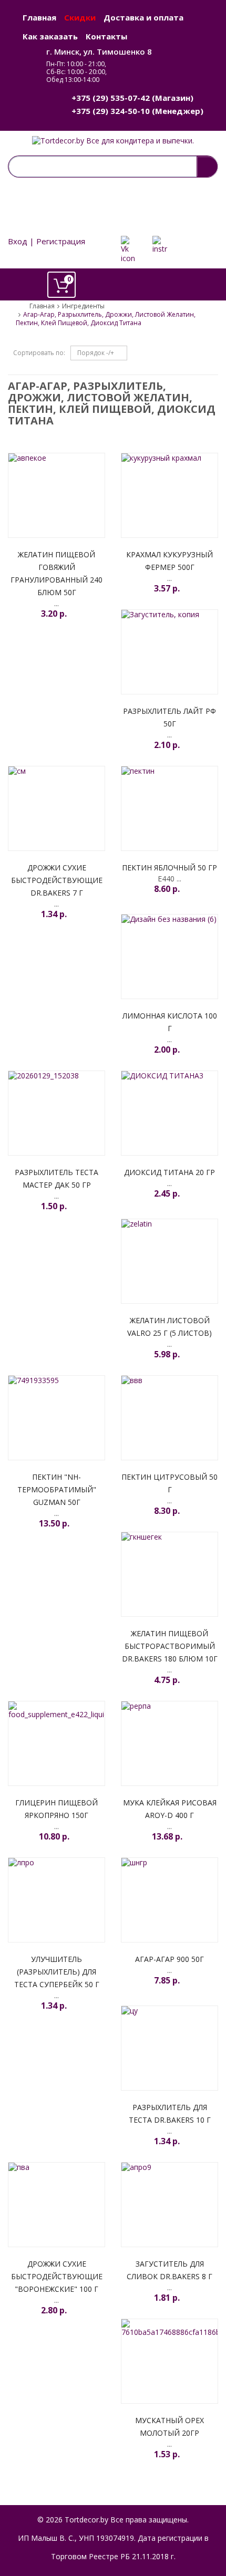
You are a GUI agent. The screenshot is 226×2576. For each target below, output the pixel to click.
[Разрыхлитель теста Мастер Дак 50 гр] (56, 1113)
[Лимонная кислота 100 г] (169, 957)
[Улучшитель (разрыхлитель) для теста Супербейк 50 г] (56, 1900)
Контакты (106, 36)
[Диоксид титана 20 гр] (169, 1113)
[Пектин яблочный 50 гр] (169, 808)
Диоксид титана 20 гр (169, 1172)
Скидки (80, 17)
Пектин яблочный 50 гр (169, 868)
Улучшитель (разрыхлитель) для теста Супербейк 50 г (57, 1972)
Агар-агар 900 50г (169, 1959)
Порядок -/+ (96, 353)
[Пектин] (56, 1418)
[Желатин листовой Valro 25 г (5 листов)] (169, 1261)
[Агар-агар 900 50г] (169, 1900)
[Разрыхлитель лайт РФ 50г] (169, 652)
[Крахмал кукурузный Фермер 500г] (169, 495)
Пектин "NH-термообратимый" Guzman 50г (57, 1489)
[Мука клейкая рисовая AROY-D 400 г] (169, 1743)
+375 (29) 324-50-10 (111, 111)
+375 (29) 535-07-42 (111, 98)
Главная (39, 17)
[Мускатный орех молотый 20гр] (169, 2361)
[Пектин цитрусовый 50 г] (169, 1418)
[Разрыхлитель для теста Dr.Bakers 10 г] (169, 2048)
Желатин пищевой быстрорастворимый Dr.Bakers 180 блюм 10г (170, 1646)
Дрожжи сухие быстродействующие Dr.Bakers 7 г (57, 880)
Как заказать (50, 36)
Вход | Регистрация (47, 241)
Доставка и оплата (143, 17)
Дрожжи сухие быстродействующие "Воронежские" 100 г (57, 2276)
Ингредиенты (83, 306)
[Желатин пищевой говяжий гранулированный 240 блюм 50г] (56, 495)
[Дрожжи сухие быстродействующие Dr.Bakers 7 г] (56, 808)
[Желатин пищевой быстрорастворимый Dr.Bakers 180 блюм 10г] (169, 1574)
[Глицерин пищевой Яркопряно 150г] (56, 1743)
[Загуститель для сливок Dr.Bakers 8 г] (169, 2205)
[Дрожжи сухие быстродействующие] (56, 2205)
